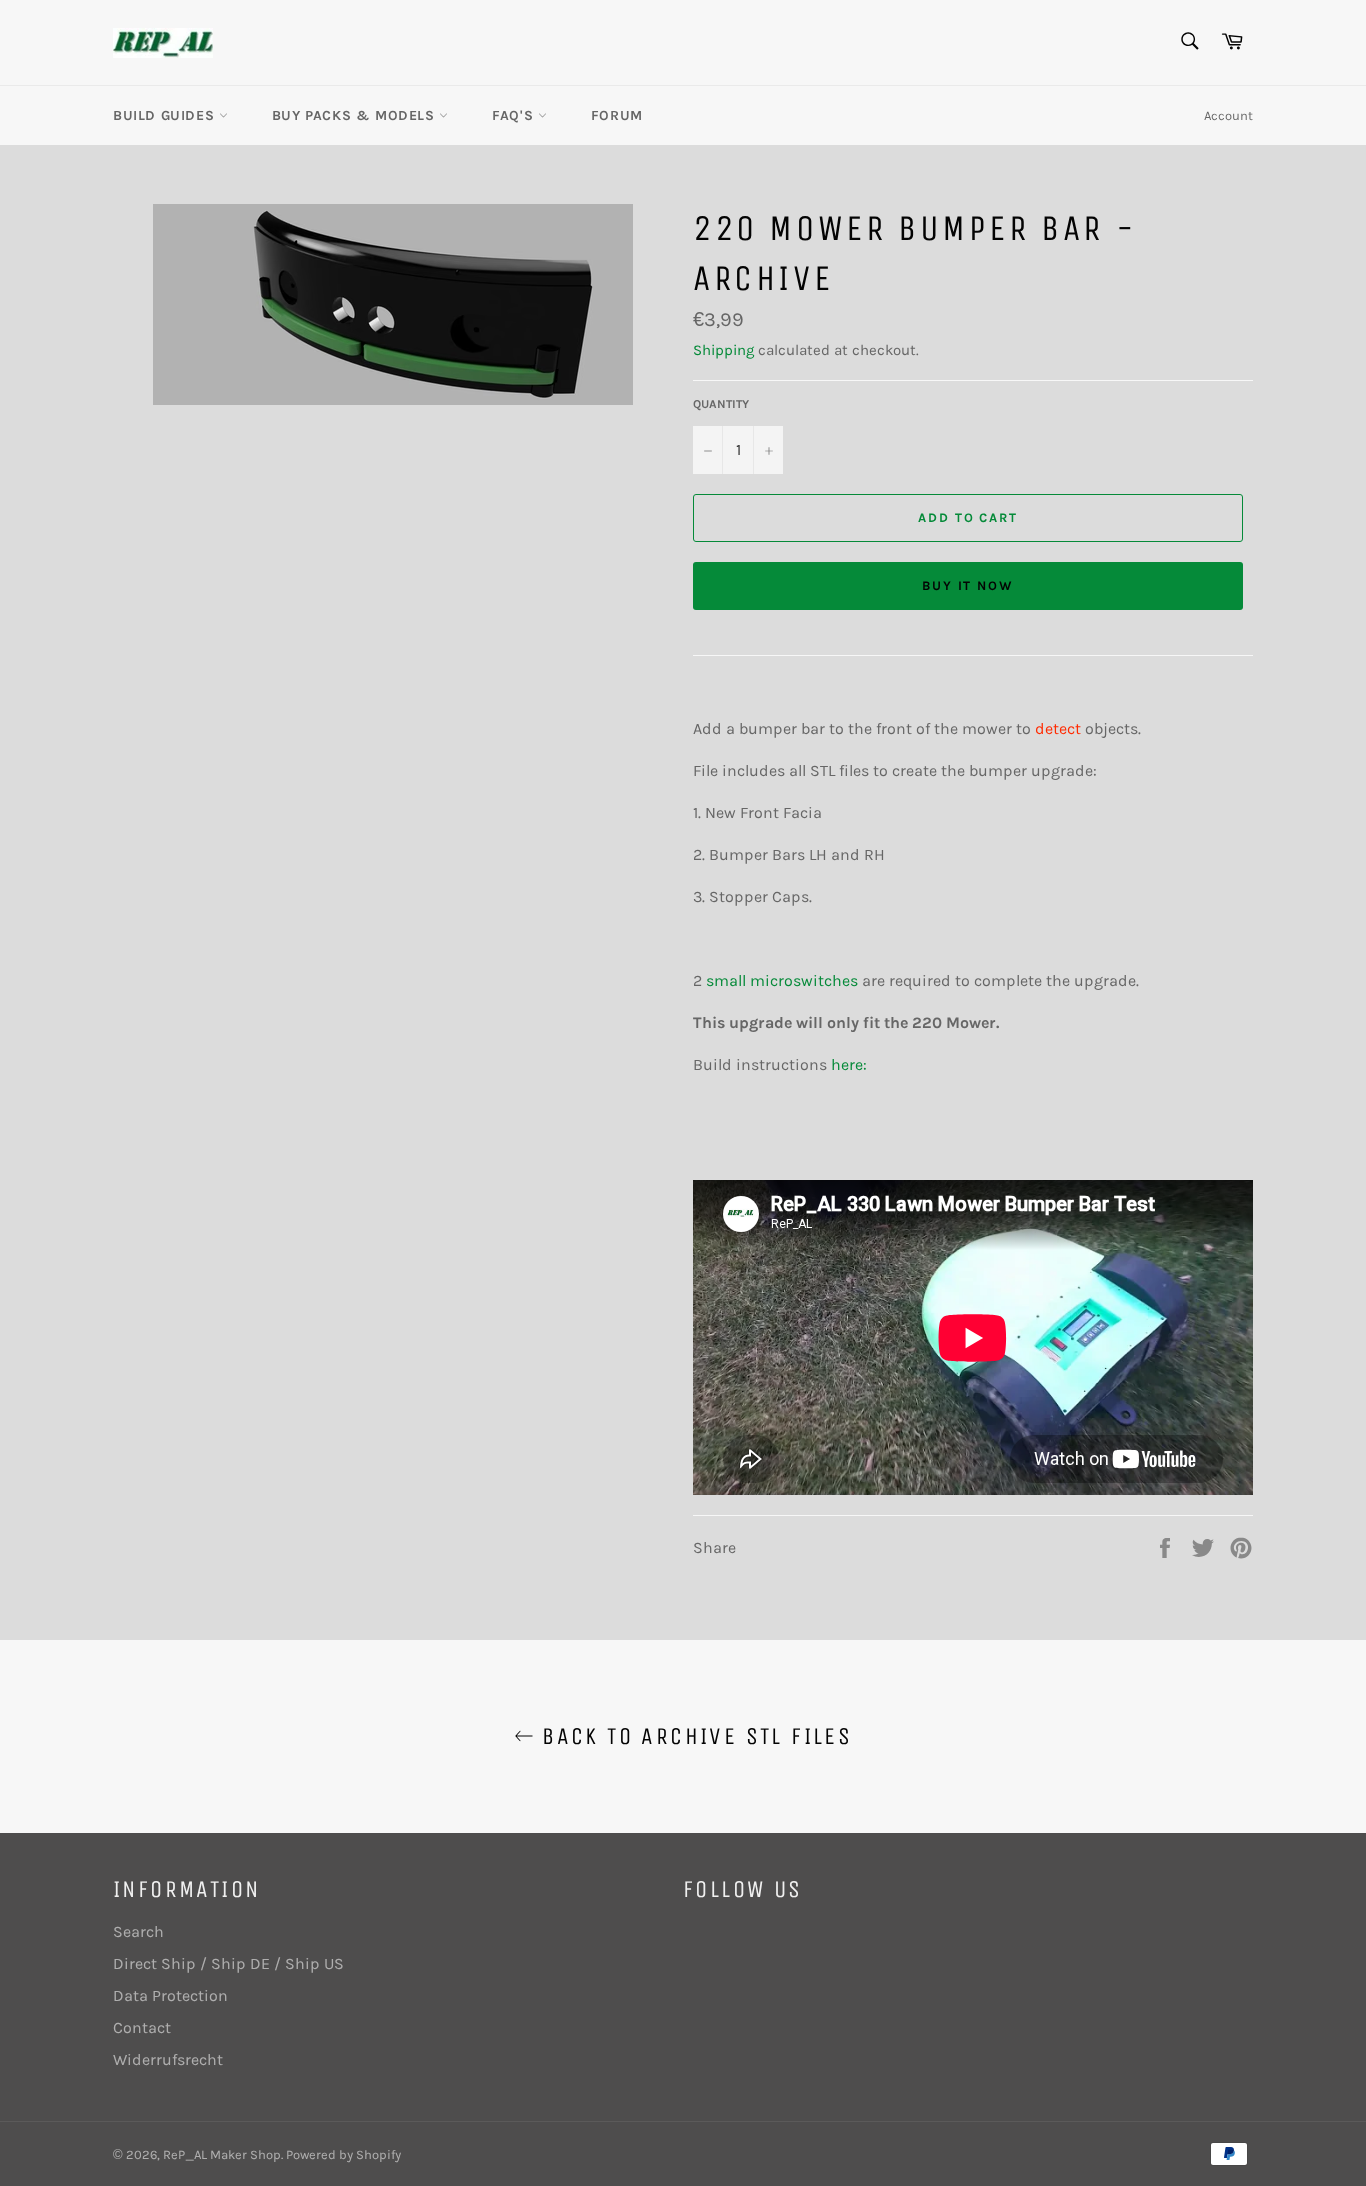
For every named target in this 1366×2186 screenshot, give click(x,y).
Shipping (723, 350)
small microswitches (782, 980)
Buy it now (968, 585)
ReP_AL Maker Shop (222, 2154)
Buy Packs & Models (355, 115)
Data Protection (170, 1995)
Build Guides (166, 115)
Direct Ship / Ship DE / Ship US (228, 1963)
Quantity (721, 404)
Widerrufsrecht (168, 2059)
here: (849, 1064)
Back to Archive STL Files (693, 1736)
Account (1228, 115)
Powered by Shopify (343, 2154)
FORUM (617, 115)
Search (138, 1931)
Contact (142, 2027)
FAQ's (515, 115)
